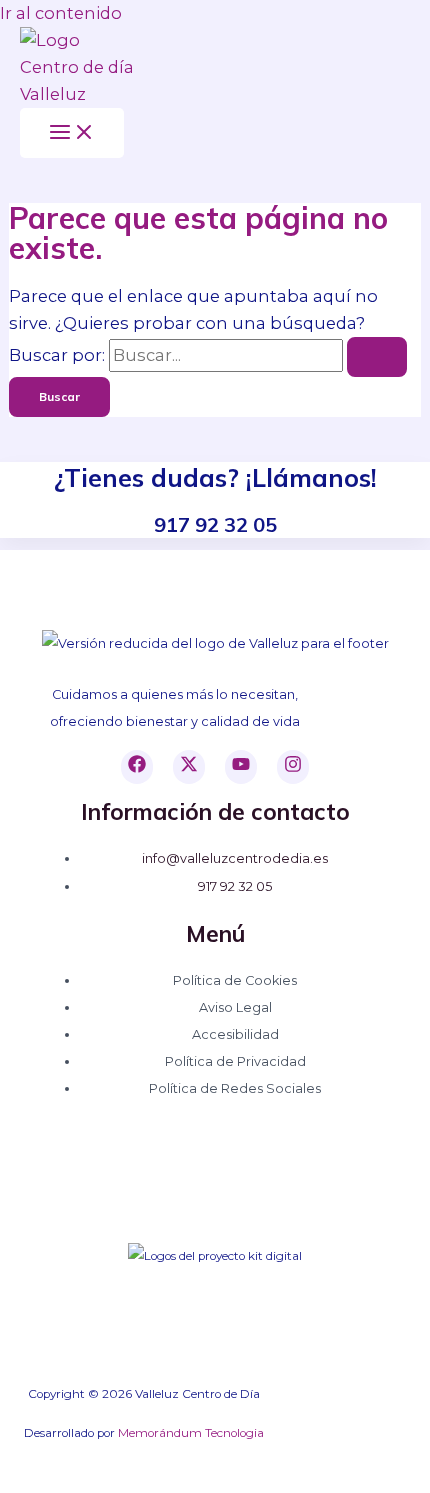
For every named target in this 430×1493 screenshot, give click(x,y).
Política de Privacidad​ (235, 1061)
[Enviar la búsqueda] (377, 357)
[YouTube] (241, 767)
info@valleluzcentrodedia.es (235, 858)
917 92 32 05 (235, 886)
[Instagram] (293, 767)
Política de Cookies (235, 980)
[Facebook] (137, 767)
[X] (189, 767)
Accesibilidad (235, 1034)
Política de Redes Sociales (235, 1088)
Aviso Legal (235, 1007)
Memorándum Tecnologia (191, 1433)
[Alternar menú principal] (72, 133)
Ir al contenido (61, 13)
